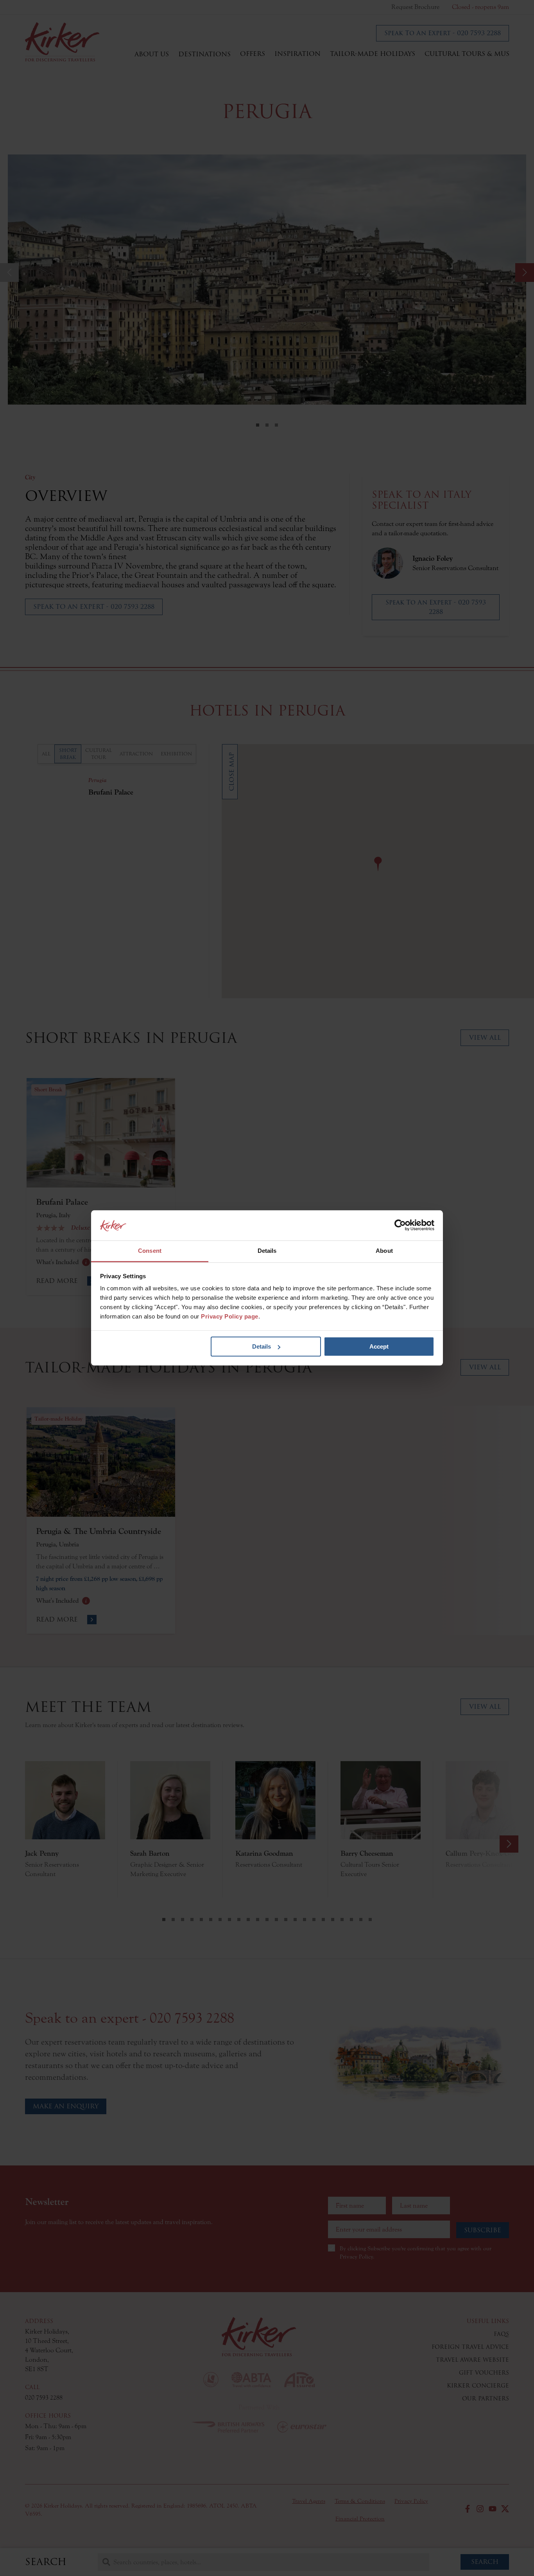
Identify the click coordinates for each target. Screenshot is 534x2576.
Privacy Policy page (230, 1317)
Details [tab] (267, 1251)
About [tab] (384, 1251)
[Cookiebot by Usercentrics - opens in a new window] (400, 1225)
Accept (379, 1346)
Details (262, 1346)
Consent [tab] (150, 1251)
